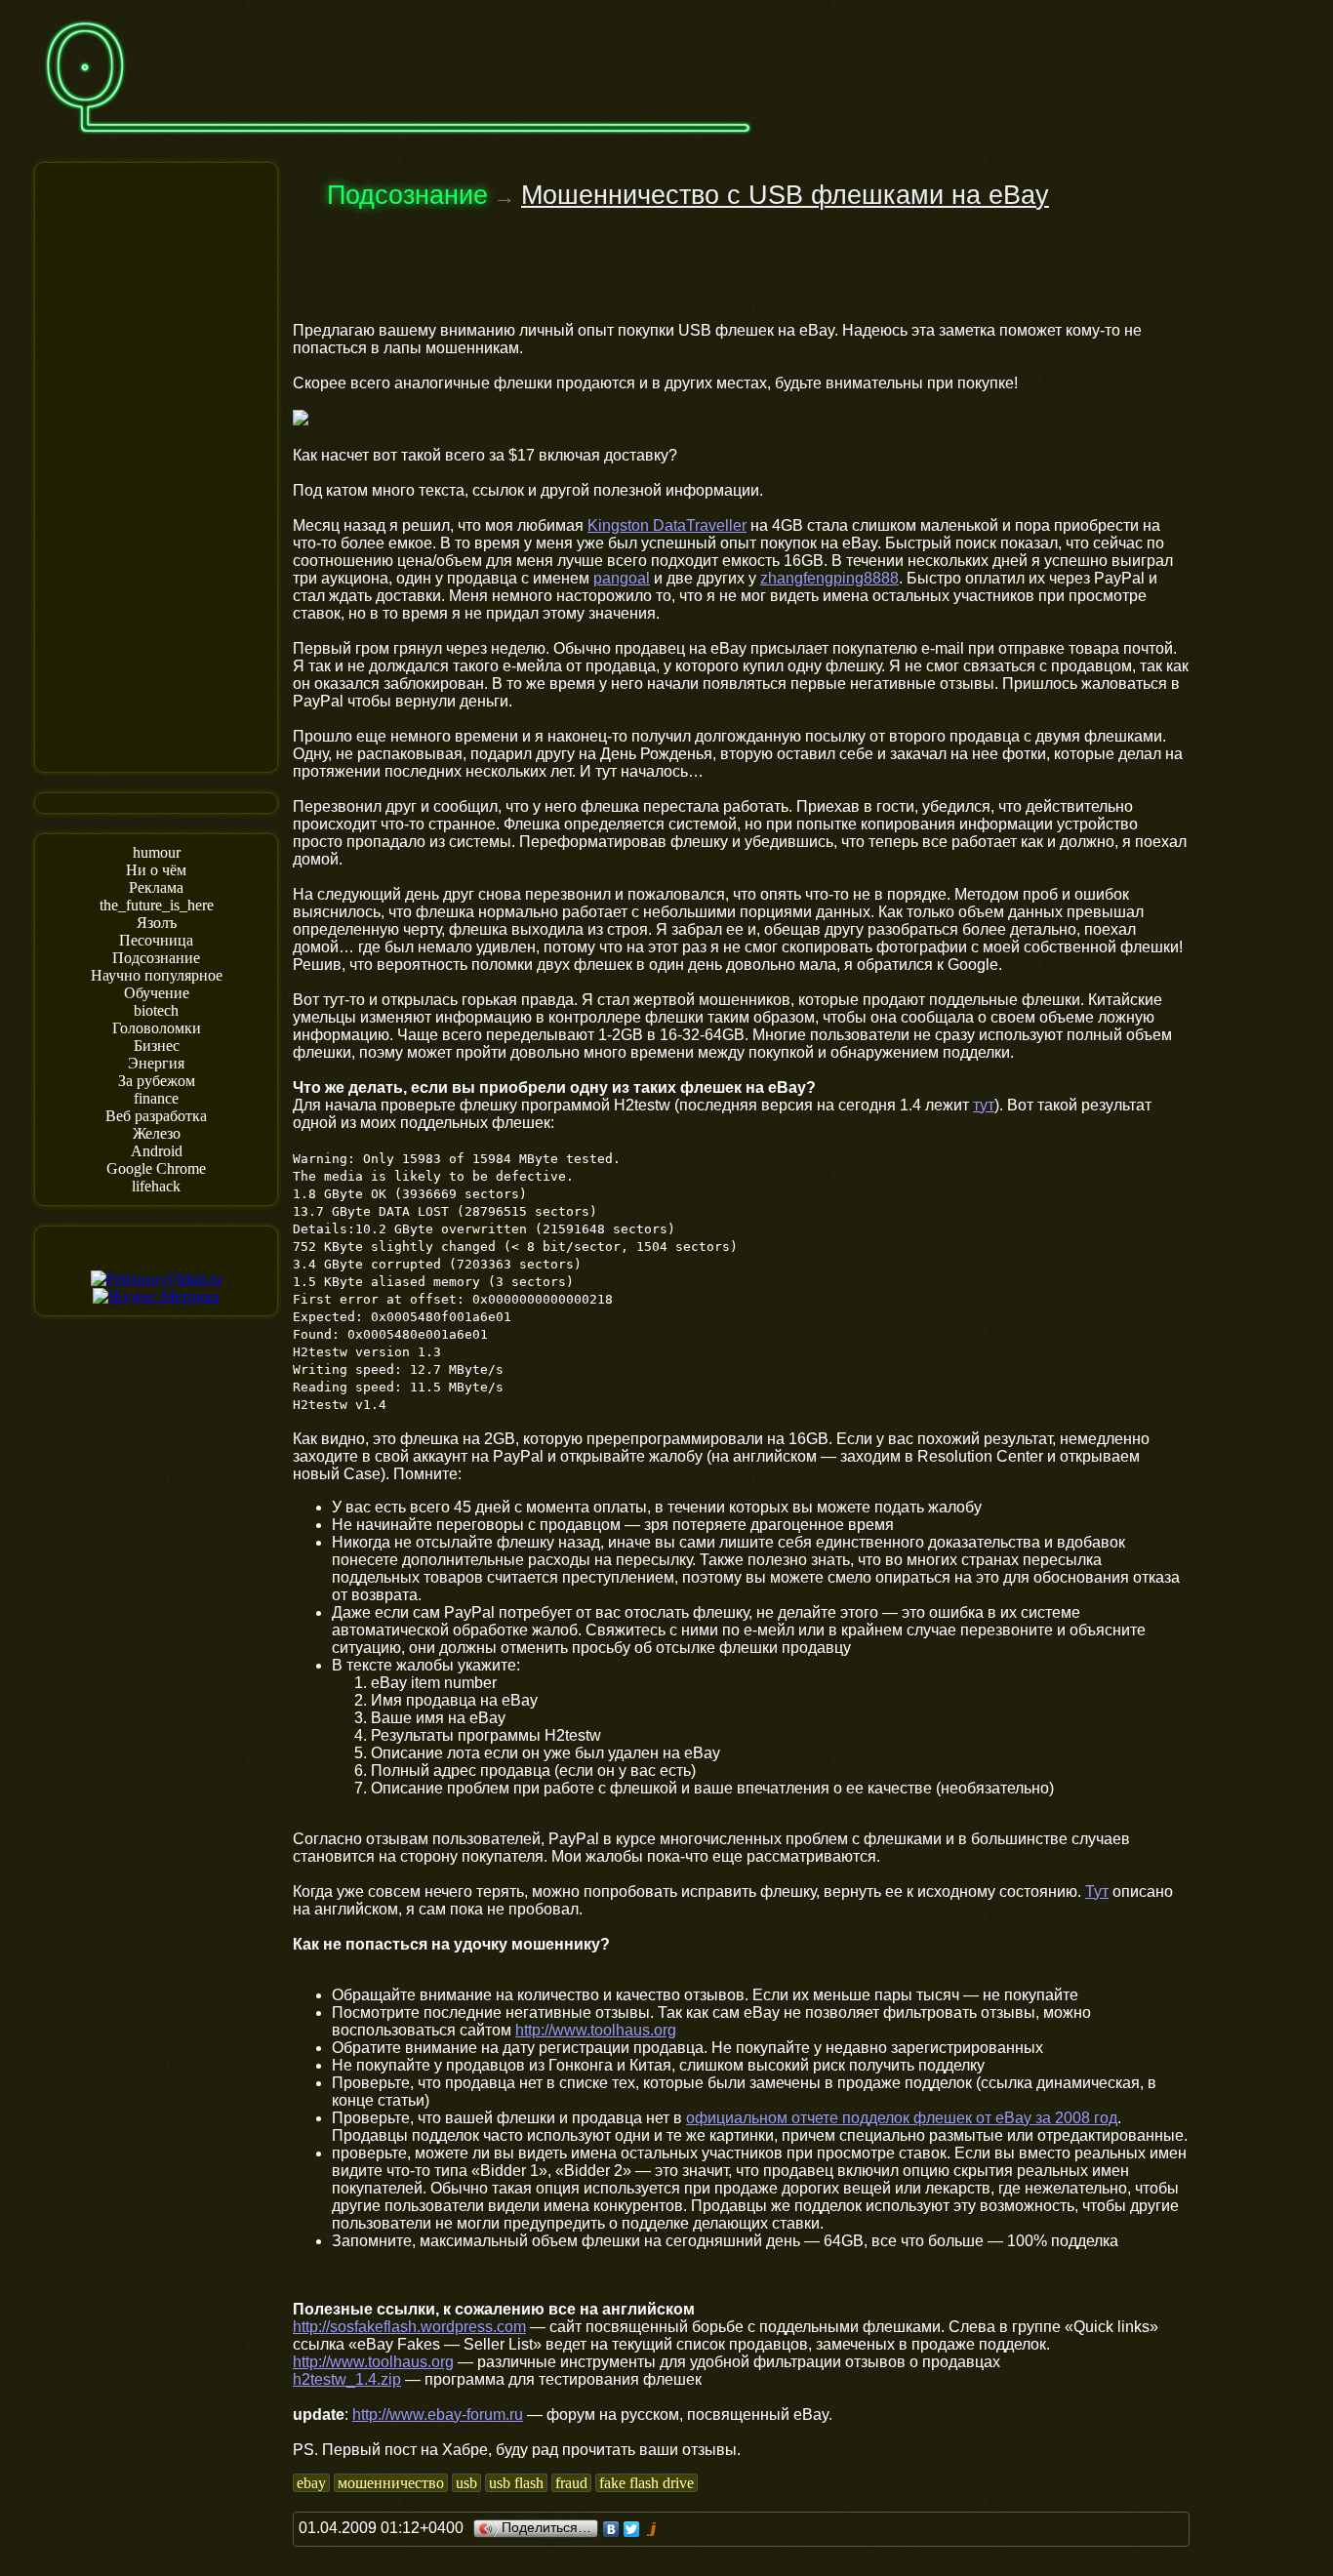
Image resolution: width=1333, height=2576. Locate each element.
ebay (311, 2483)
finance (156, 1098)
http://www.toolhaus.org (596, 2030)
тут (984, 1105)
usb (466, 2483)
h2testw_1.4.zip (347, 2379)
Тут (1097, 1892)
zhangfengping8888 (829, 578)
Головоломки (157, 1028)
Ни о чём (156, 870)
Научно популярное (157, 975)
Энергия (156, 1063)
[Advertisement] (156, 465)
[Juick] (652, 2529)
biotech (156, 1010)
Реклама (156, 887)
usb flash (516, 2483)
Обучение (157, 993)
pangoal (622, 578)
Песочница (156, 940)
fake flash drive (646, 2483)
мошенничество (391, 2483)
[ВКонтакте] (611, 2529)
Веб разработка (156, 1116)
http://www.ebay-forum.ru (438, 2415)
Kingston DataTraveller (667, 525)
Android (157, 1151)
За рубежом (157, 1081)
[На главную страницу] (398, 143)
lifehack (156, 1186)
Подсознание (156, 958)
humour (157, 852)
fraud (571, 2483)
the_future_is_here (157, 905)
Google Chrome (156, 1168)
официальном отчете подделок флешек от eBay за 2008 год (902, 2118)
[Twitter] (632, 2529)
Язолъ (157, 923)
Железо (157, 1133)
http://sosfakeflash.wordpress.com (409, 2327)
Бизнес (157, 1046)
